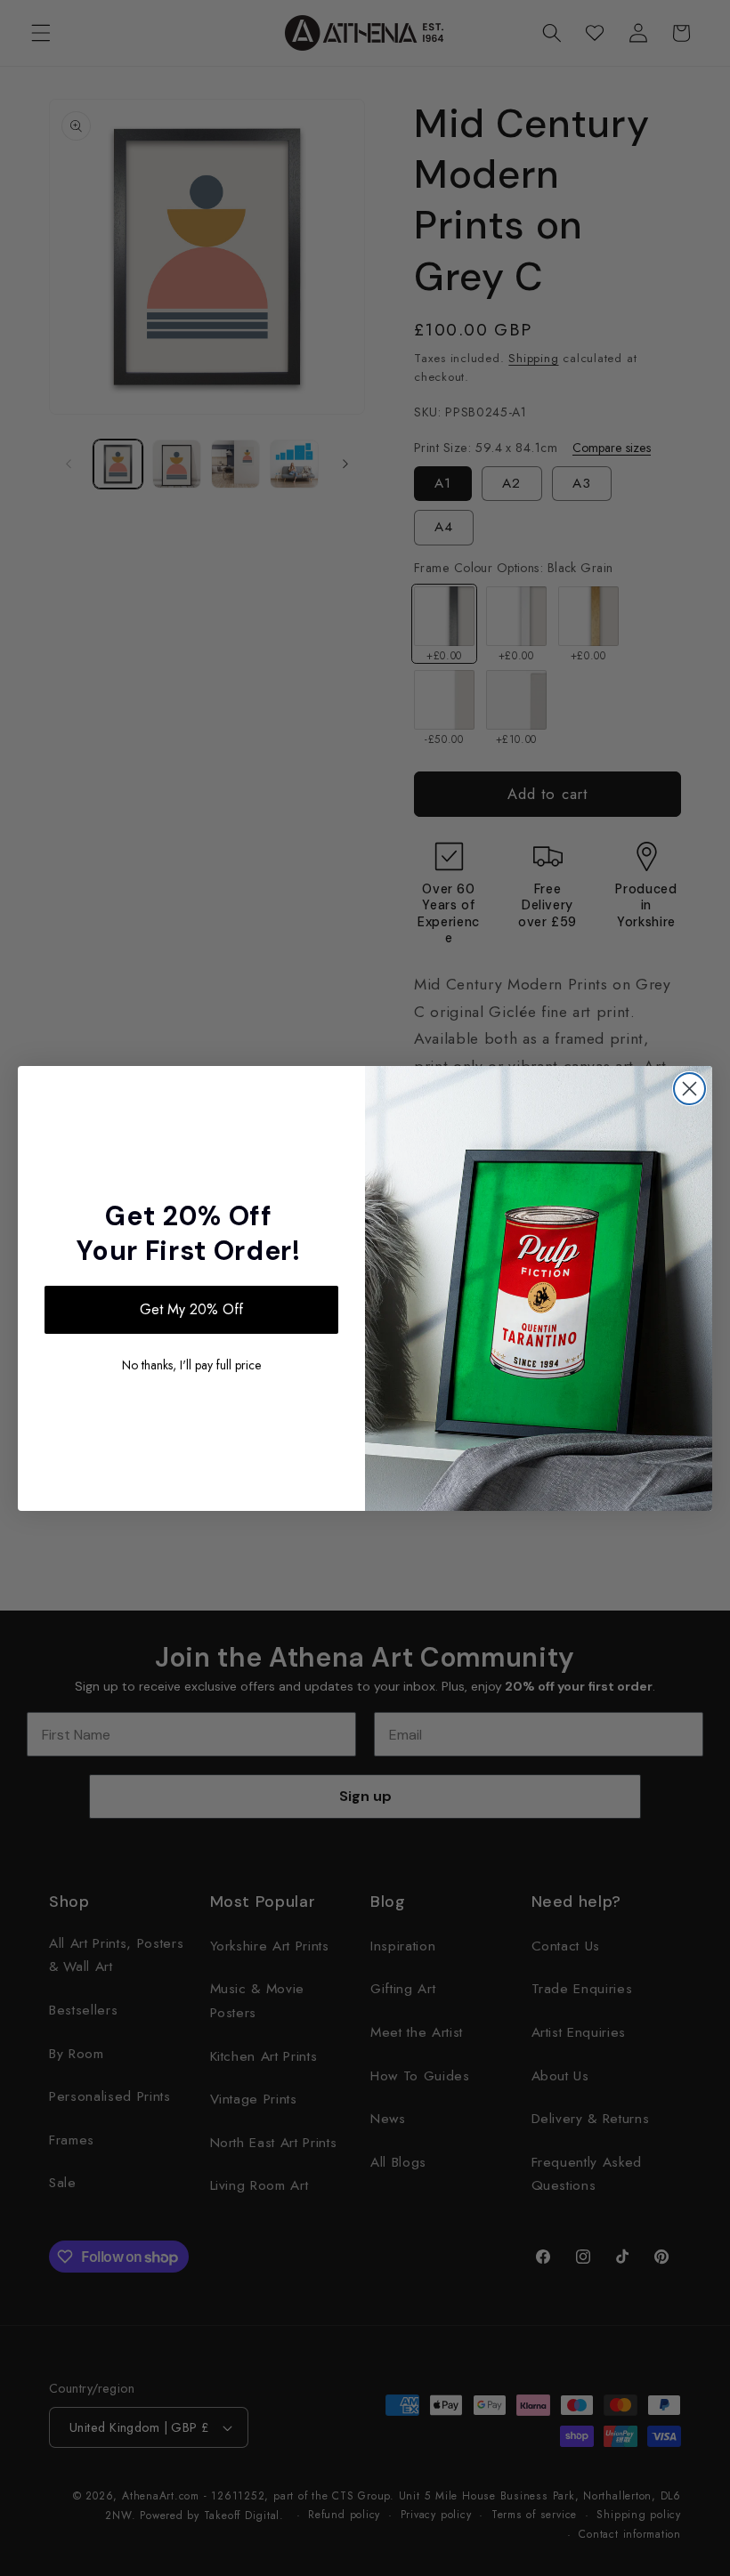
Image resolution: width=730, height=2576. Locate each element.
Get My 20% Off (191, 1309)
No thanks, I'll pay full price (191, 1365)
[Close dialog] (689, 1089)
